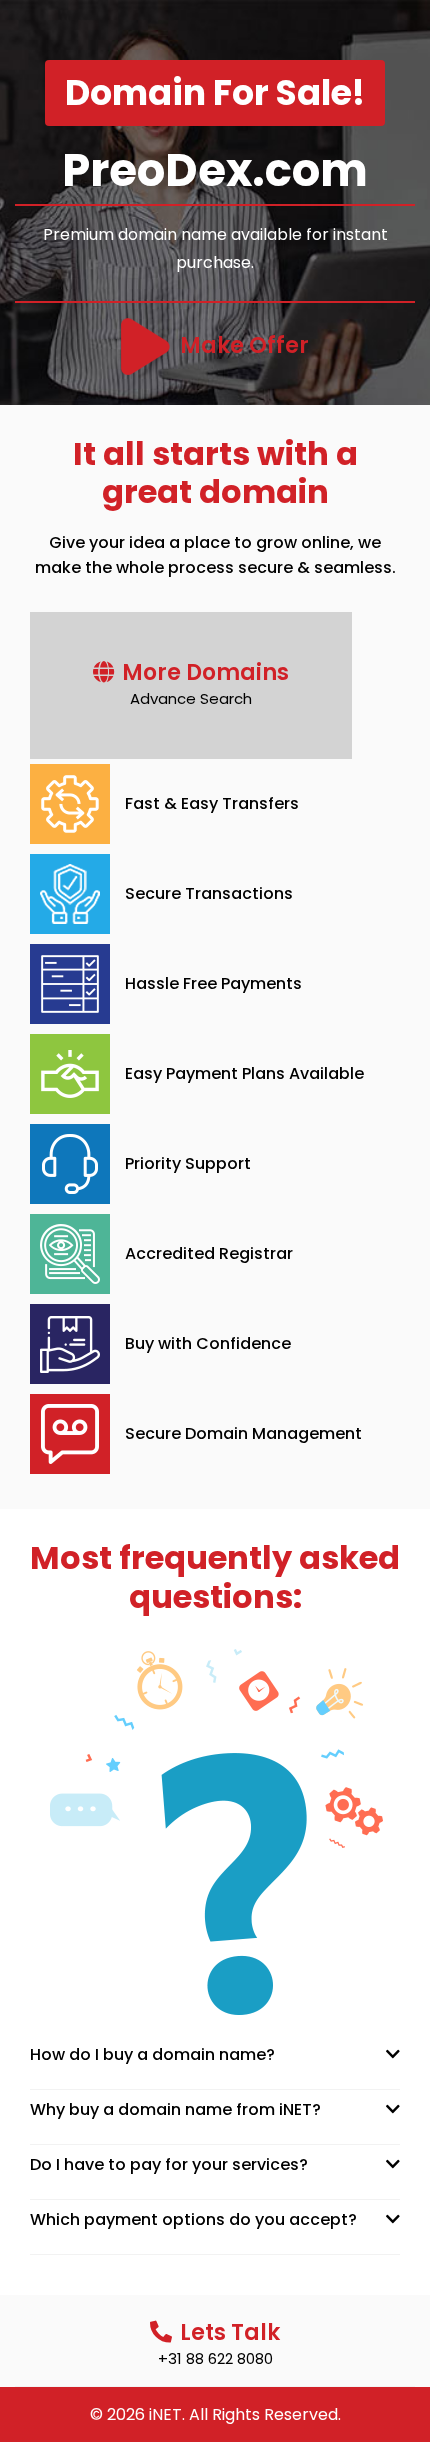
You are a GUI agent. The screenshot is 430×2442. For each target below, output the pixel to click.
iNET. (167, 2414)
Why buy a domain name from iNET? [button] (175, 2109)
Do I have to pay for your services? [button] (169, 2164)
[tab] (215, 2054)
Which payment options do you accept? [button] (193, 2219)
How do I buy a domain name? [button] (152, 2054)
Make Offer (244, 345)
